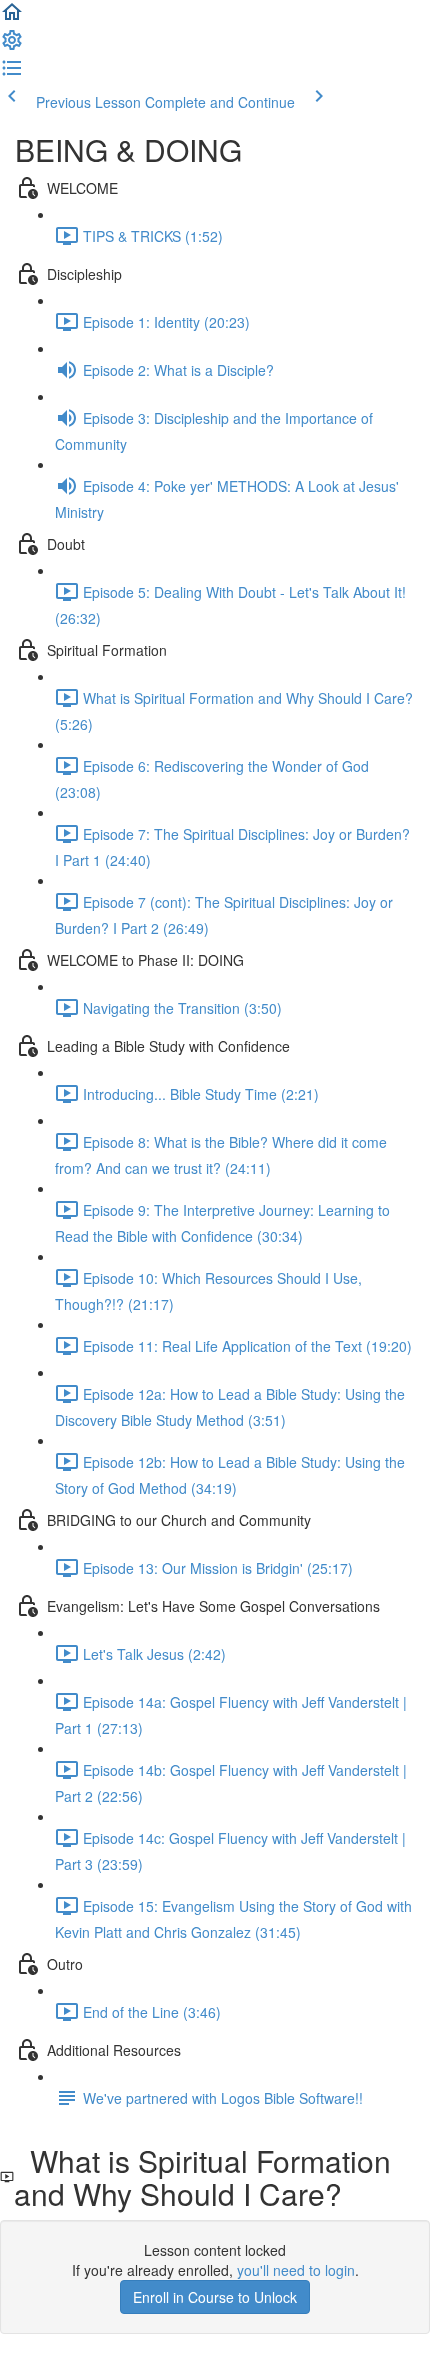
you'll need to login (296, 2270)
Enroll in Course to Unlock (215, 2297)
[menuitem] (12, 46)
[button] (12, 18)
